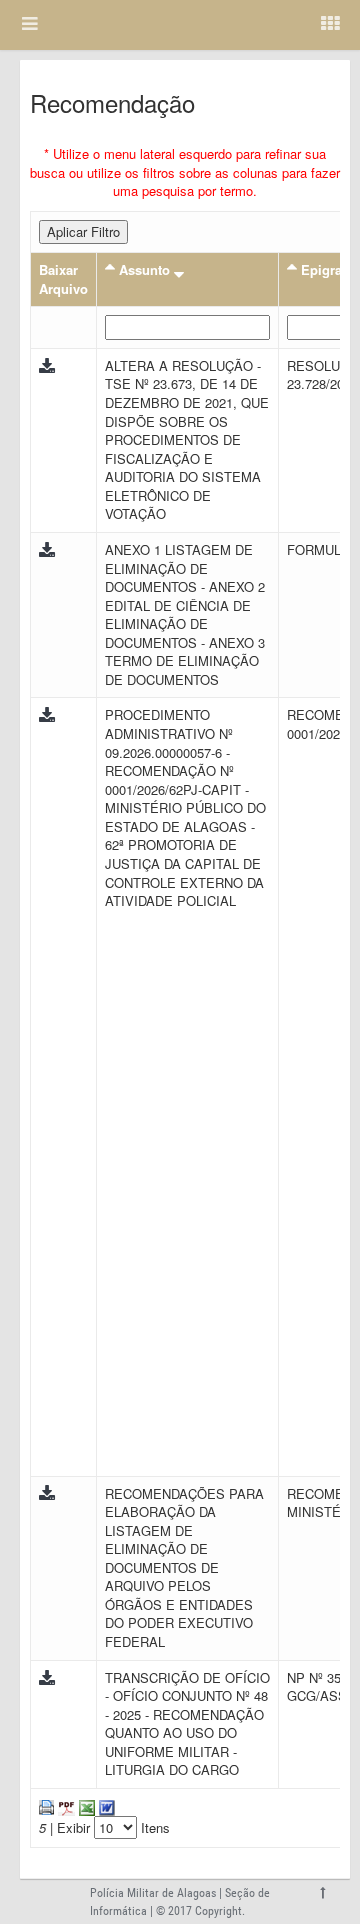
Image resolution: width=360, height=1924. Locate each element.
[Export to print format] (46, 1805)
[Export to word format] (105, 1805)
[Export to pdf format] (64, 1805)
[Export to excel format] (85, 1805)
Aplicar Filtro (83, 231)
